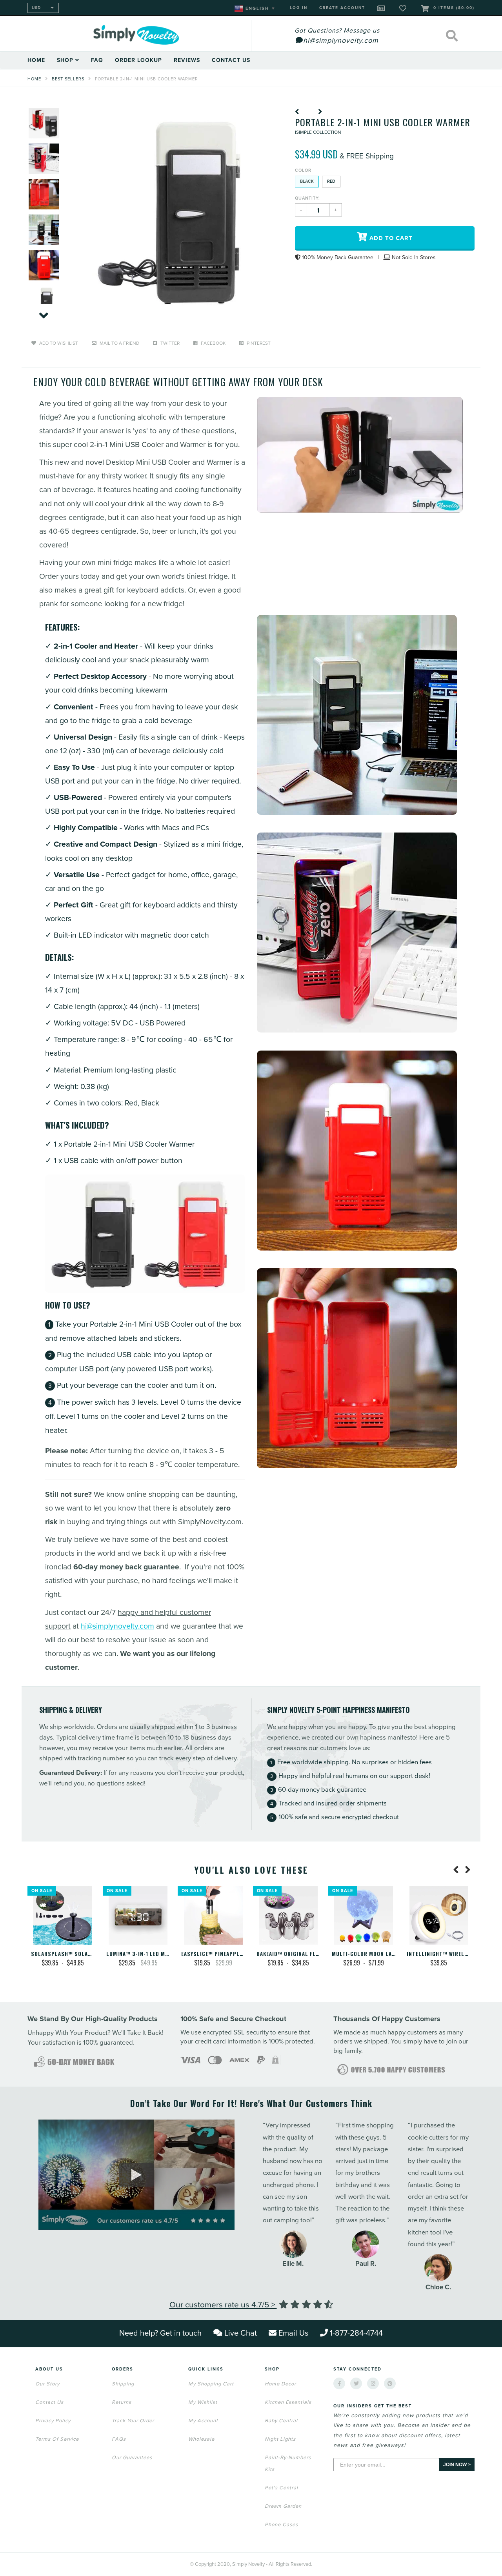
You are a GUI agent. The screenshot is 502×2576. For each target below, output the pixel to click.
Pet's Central (281, 2488)
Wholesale (201, 2439)
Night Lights (280, 2439)
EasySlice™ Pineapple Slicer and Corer (237, 1954)
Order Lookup (138, 60)
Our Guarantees (132, 2458)
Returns (122, 2402)
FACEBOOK (213, 343)
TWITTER (169, 343)
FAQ (97, 60)
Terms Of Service (57, 2439)
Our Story (47, 2384)
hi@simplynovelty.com (117, 1626)
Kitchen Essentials (288, 2402)
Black (307, 181)
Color (303, 170)
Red (331, 181)
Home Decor (280, 2384)
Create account (342, 8)
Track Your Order (133, 2421)
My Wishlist (203, 2402)
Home (36, 60)
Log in (299, 8)
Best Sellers (68, 79)
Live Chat (241, 2333)
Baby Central (281, 2421)
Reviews (187, 60)
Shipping (123, 2384)
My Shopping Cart (211, 2384)
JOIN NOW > (457, 2465)
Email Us (293, 2333)
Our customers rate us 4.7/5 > (223, 2305)
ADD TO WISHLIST (58, 343)
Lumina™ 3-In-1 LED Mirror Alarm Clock (162, 1954)
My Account (203, 2421)
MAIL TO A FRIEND (119, 343)
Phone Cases (281, 2525)
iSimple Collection (318, 132)
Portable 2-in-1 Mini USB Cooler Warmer (146, 79)
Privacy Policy (53, 2421)
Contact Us (231, 60)
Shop (66, 60)
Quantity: (307, 198)
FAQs (119, 2439)
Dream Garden (283, 2506)
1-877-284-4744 (356, 2333)
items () (454, 8)
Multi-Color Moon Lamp (366, 1954)
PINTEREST (258, 343)
